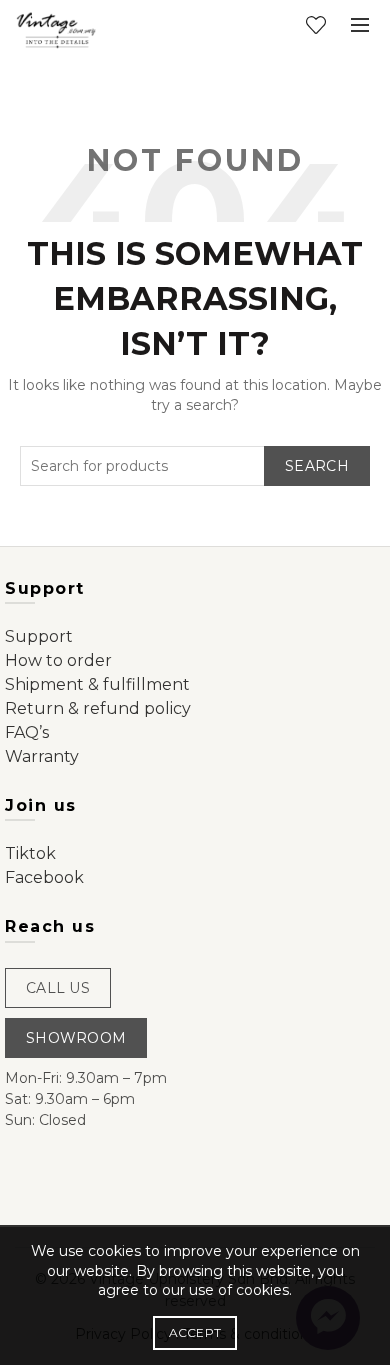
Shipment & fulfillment (97, 684)
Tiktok (30, 853)
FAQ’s (27, 732)
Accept (195, 1332)
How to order (58, 660)
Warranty (42, 756)
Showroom (76, 1038)
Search (317, 466)
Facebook (44, 877)
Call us (58, 988)
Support (39, 636)
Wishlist (316, 25)
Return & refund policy (98, 708)
